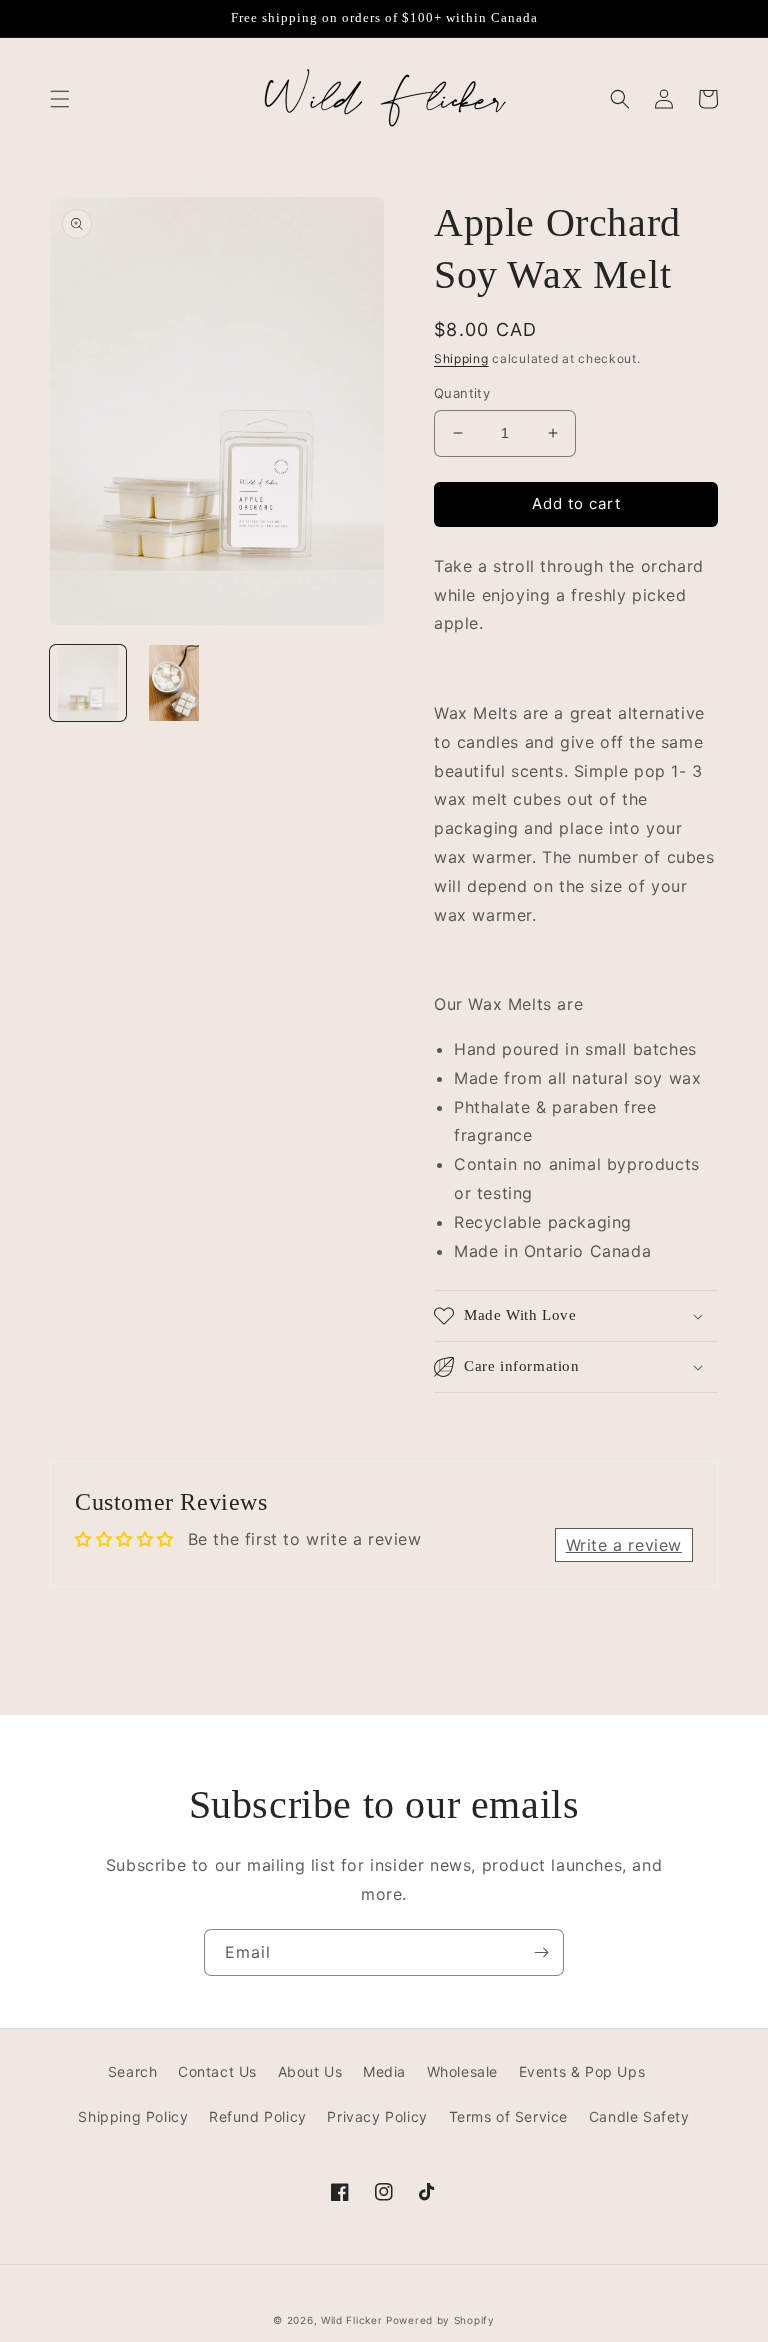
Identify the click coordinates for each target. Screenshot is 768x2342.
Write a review (624, 1545)
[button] (60, 99)
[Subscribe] (541, 1952)
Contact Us (217, 2071)
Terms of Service (509, 2116)
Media (384, 2071)
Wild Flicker (351, 2320)
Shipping (461, 358)
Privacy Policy (377, 2116)
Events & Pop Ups (582, 2071)
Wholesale (462, 2071)
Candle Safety (639, 2116)
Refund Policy (258, 2116)
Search (133, 2071)
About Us (310, 2071)
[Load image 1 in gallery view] (88, 683)
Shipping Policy (133, 2116)
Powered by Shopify (440, 2320)
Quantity (462, 393)
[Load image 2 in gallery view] (174, 683)
